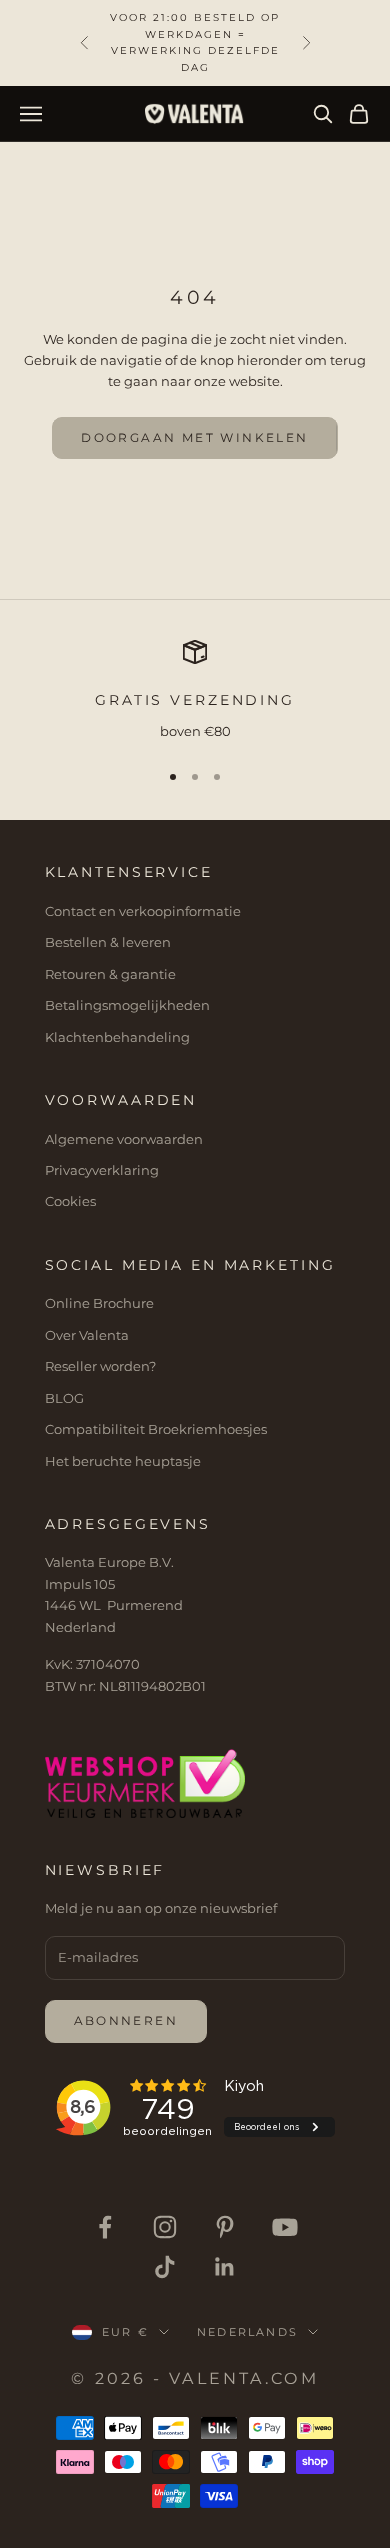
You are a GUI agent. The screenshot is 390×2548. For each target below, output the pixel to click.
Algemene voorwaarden (124, 1139)
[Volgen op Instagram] (165, 2227)
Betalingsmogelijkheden (127, 1005)
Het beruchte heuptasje (123, 1461)
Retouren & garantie (110, 974)
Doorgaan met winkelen (194, 437)
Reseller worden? (100, 1366)
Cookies (70, 1201)
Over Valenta (87, 1335)
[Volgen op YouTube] (285, 2227)
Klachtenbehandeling (117, 1037)
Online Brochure (99, 1303)
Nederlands (247, 2332)
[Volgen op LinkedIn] (225, 2267)
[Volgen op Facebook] (105, 2227)
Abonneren (126, 2020)
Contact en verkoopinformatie (143, 911)
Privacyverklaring (102, 1170)
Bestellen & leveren (108, 942)
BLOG (64, 1398)
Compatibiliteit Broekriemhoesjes (156, 1429)
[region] (195, 691)
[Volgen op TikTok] (165, 2267)
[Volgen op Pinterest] (225, 2227)
